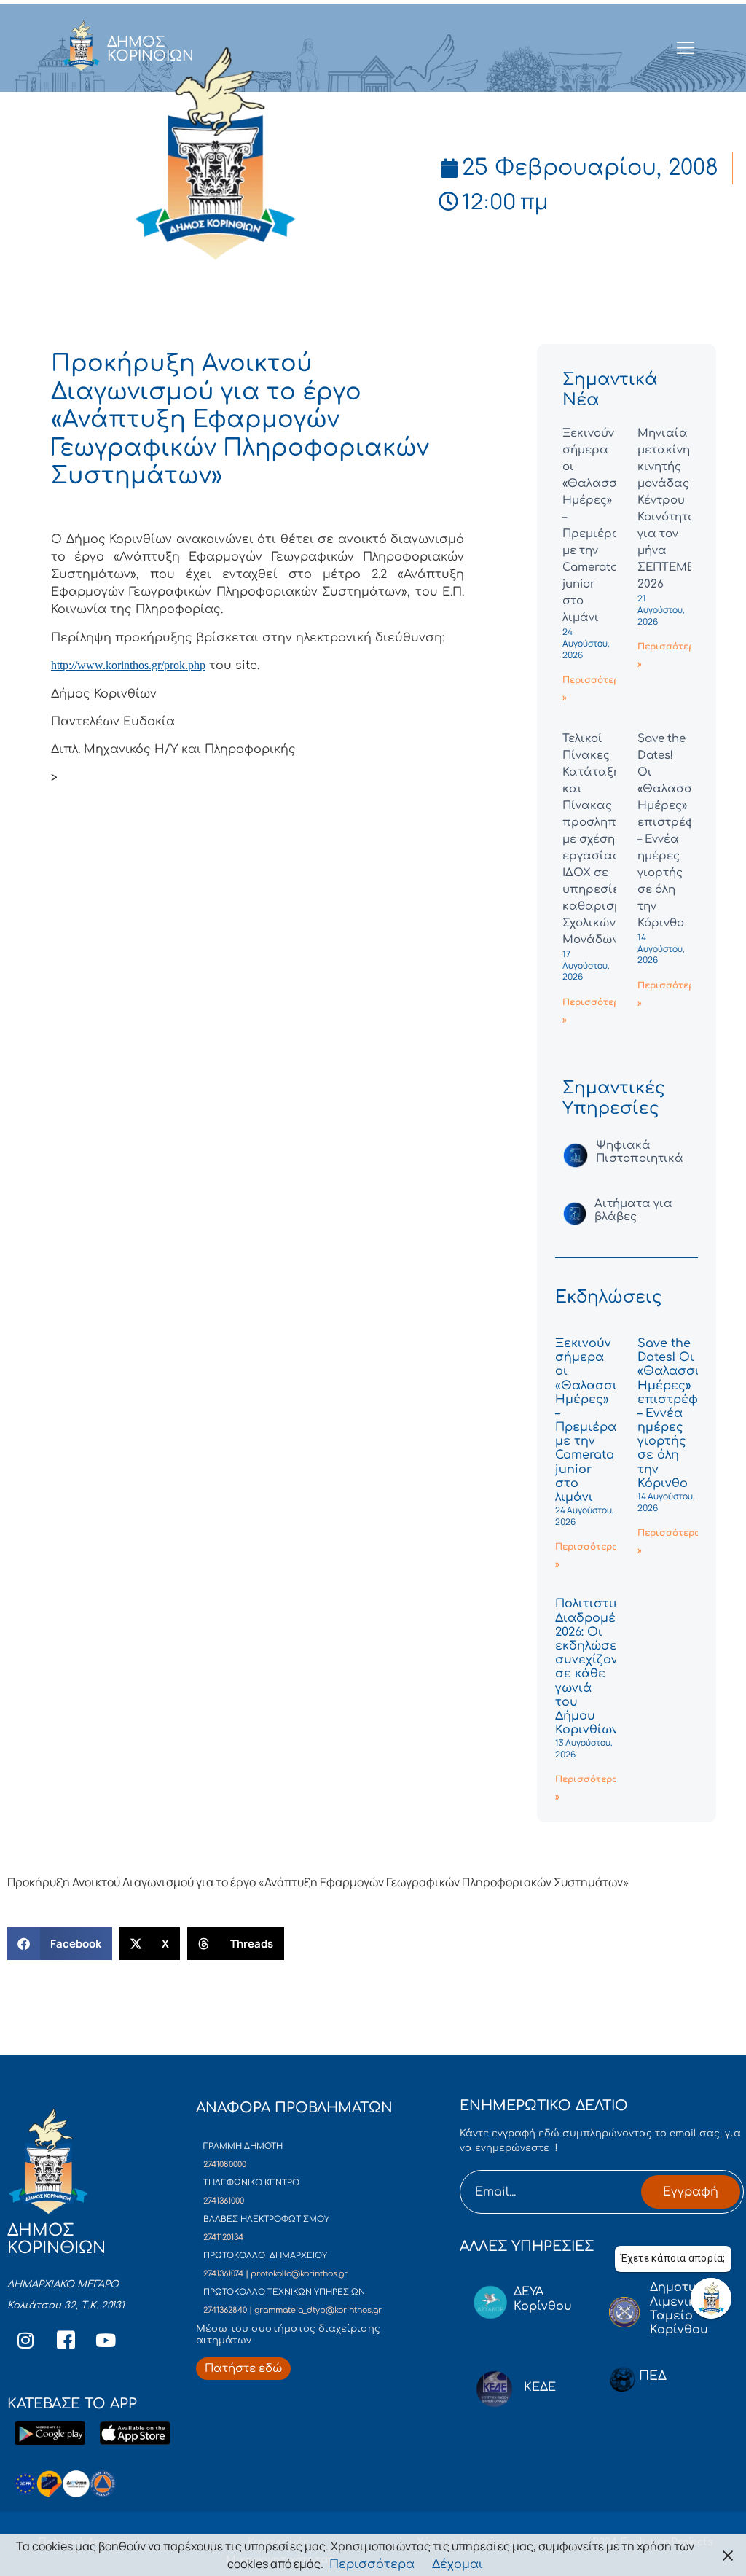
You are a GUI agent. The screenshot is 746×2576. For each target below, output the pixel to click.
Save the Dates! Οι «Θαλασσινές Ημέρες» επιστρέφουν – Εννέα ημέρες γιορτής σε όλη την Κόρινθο (679, 1413)
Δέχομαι (458, 2564)
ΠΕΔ (653, 2376)
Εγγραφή (691, 2192)
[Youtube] (106, 2341)
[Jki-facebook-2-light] (66, 2341)
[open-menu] (686, 49)
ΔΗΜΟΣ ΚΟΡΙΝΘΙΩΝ (150, 49)
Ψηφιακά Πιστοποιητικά (640, 1152)
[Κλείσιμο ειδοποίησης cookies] (728, 2555)
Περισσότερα (372, 2564)
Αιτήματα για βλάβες (633, 1210)
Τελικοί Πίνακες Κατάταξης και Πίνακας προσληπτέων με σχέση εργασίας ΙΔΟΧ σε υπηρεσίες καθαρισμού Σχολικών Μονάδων (604, 839)
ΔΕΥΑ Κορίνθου (543, 2299)
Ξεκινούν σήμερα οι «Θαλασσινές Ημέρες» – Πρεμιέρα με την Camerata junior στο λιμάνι (597, 1420)
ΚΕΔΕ (540, 2387)
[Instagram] (25, 2341)
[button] (60, 1944)
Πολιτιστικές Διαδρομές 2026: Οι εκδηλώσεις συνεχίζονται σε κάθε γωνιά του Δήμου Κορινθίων (596, 1667)
